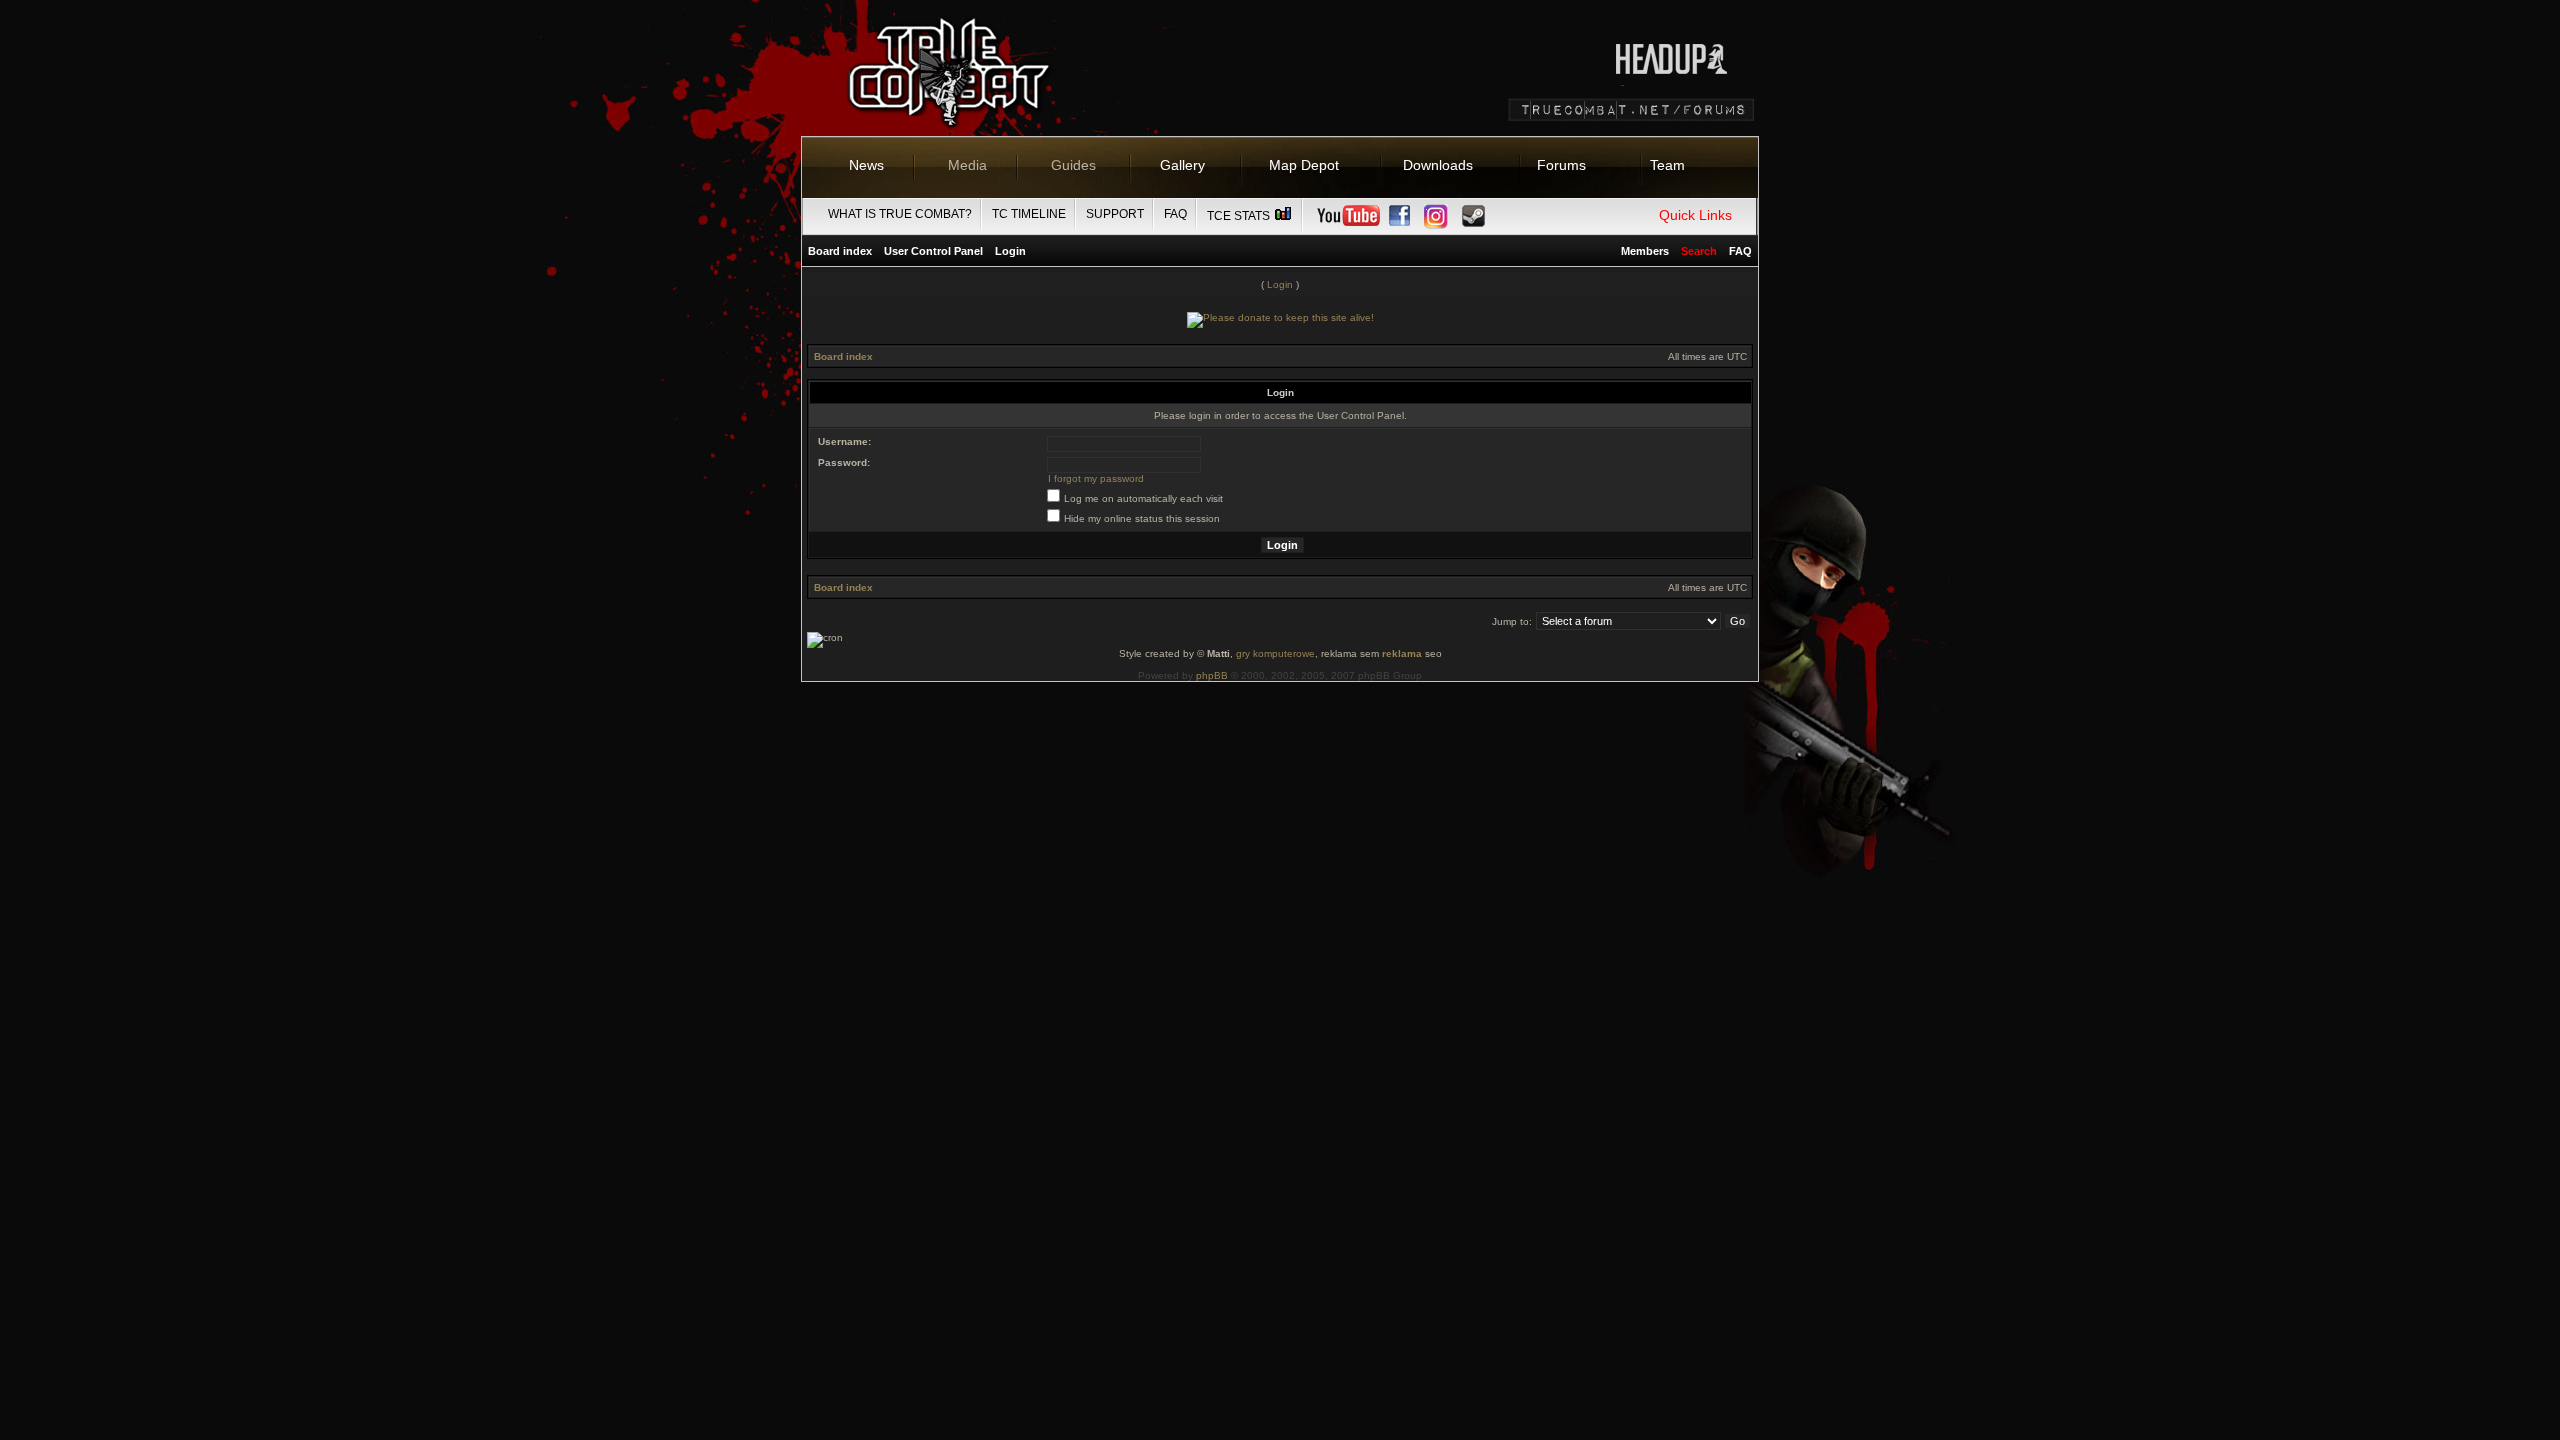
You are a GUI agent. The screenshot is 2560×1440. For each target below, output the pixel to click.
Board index (840, 251)
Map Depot (1304, 165)
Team (1667, 165)
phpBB (1212, 675)
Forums (1561, 165)
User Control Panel (933, 251)
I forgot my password (1096, 478)
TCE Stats (1240, 216)
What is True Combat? (900, 214)
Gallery (1182, 165)
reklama (1402, 653)
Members (1645, 251)
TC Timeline (1029, 214)
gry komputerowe (1275, 653)
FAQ (1175, 214)
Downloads (1438, 165)
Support (1115, 214)
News (866, 165)
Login (1010, 251)
